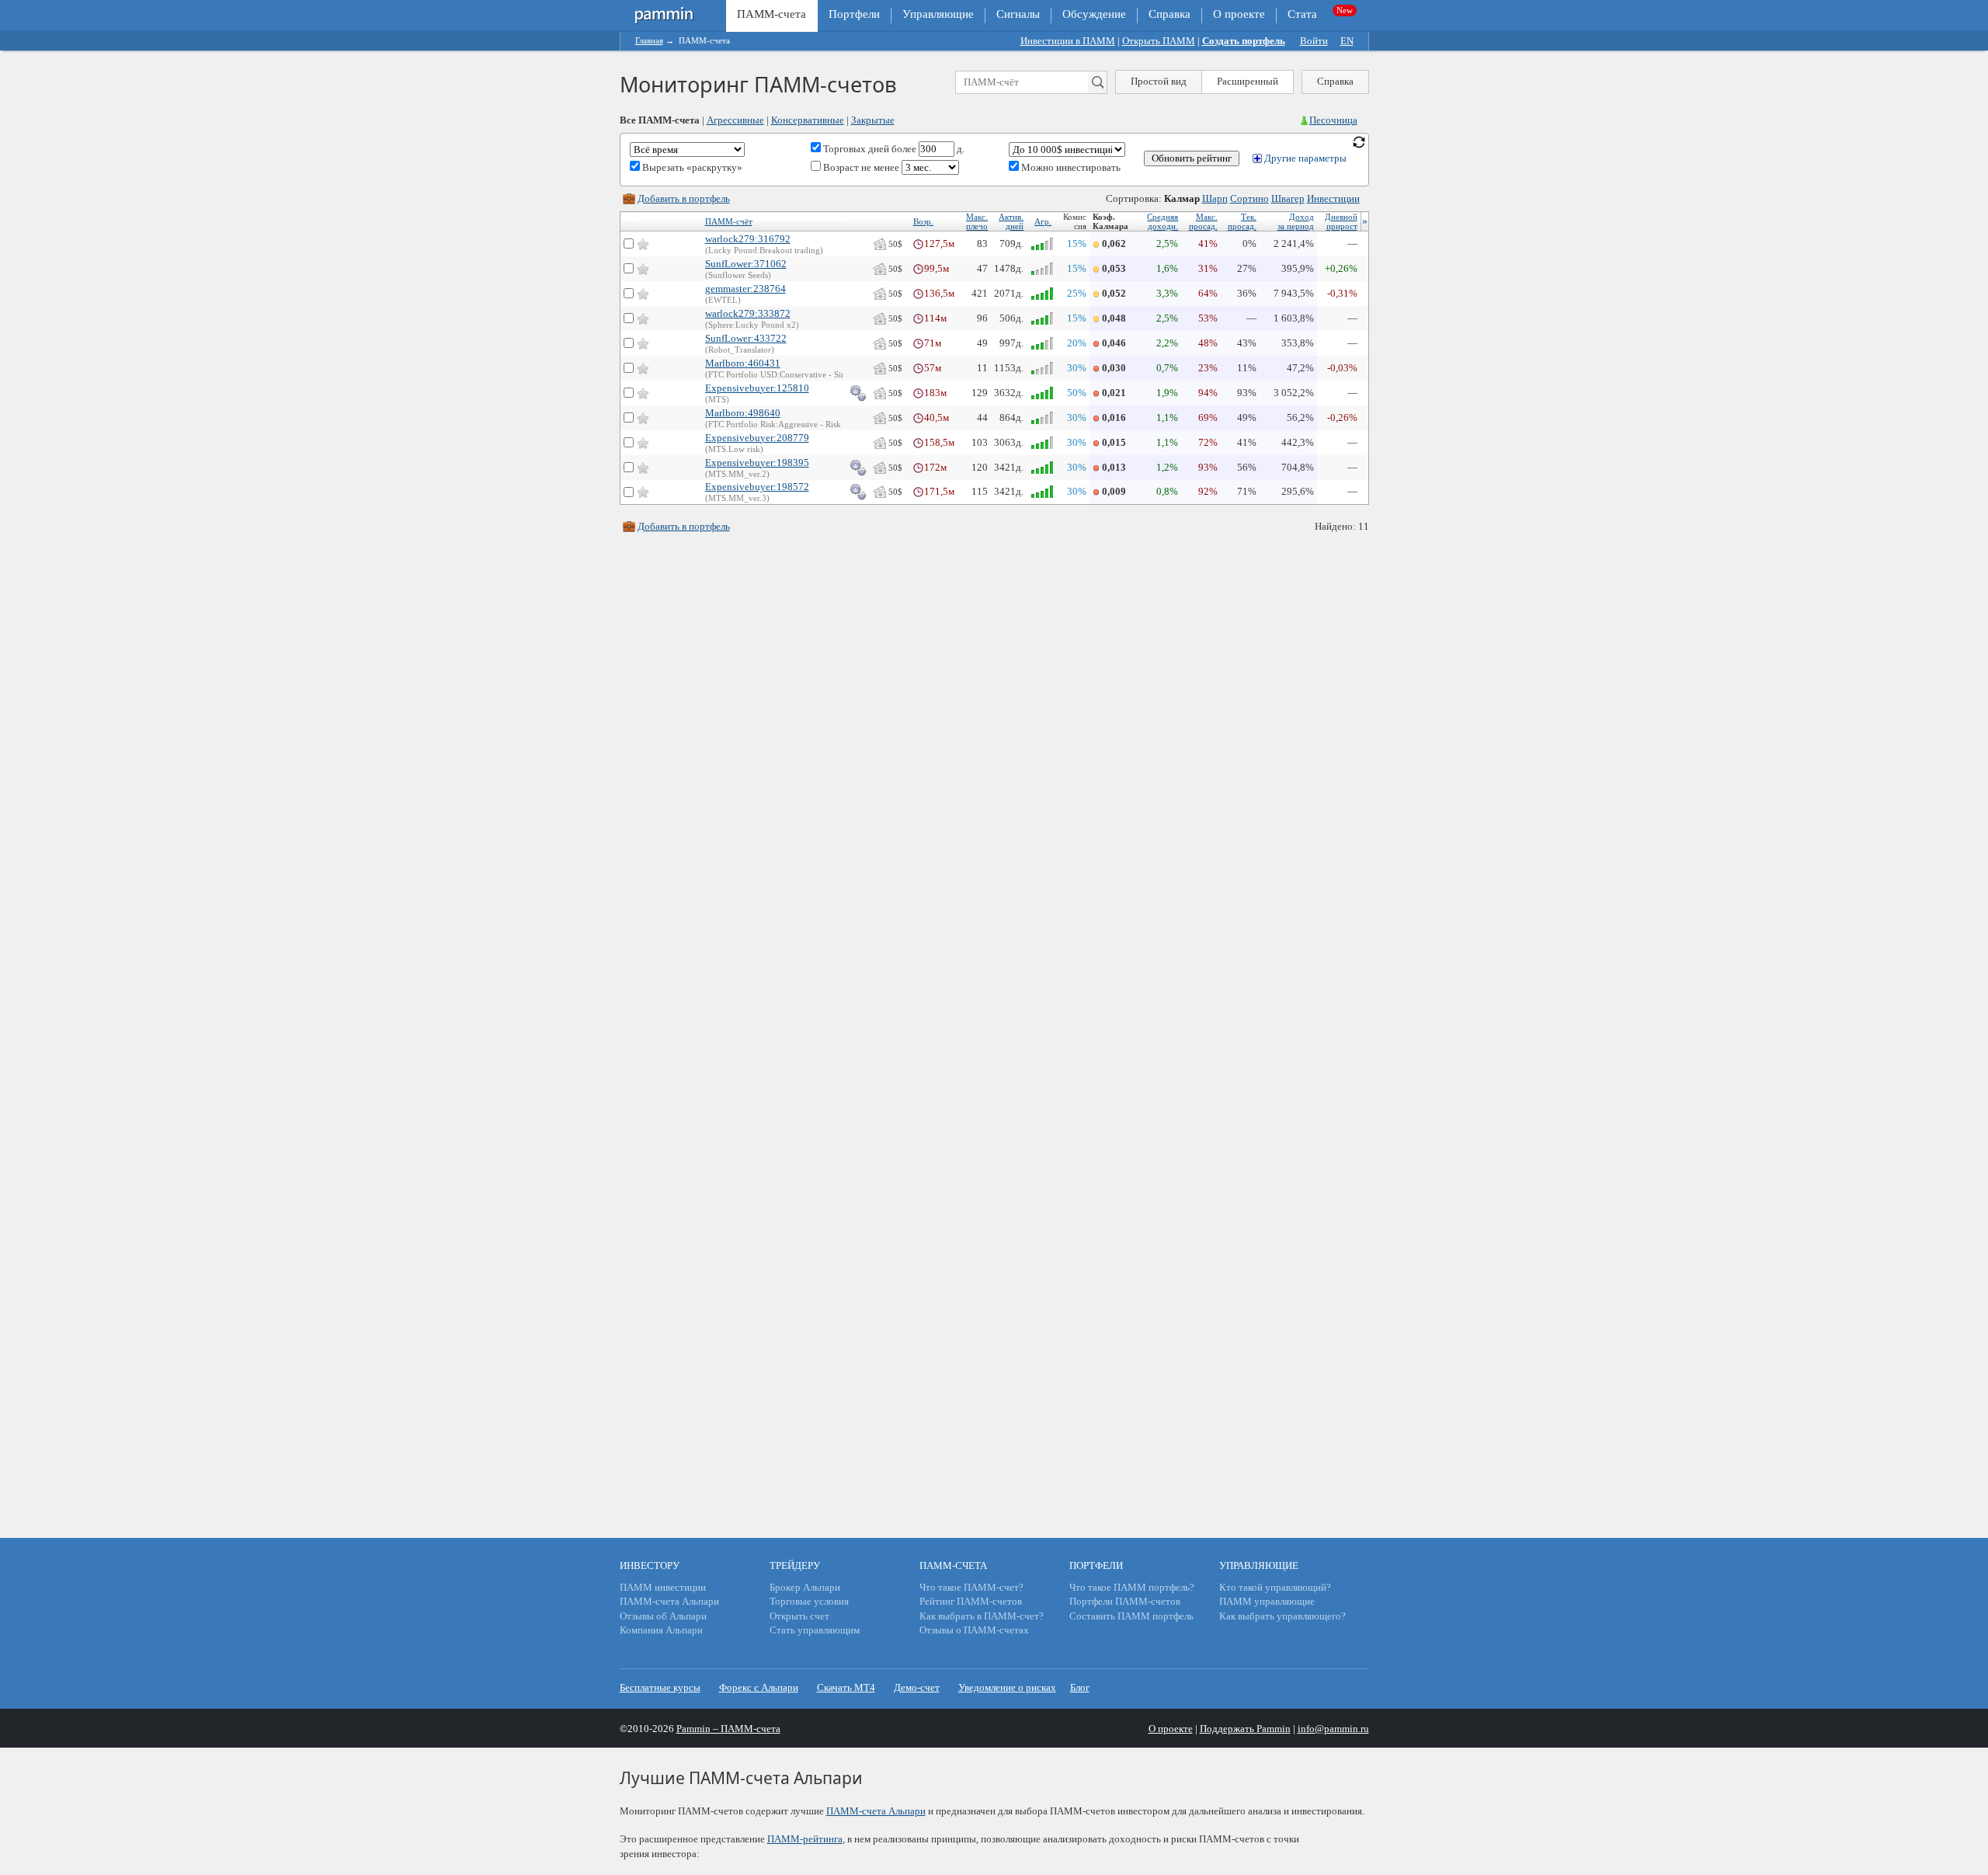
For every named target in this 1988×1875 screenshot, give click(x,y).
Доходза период (1296, 221)
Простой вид (1159, 81)
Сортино (1249, 198)
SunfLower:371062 (746, 264)
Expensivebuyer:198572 (757, 487)
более (904, 149)
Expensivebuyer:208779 (757, 438)
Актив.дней (1011, 221)
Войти (1314, 41)
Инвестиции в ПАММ (1068, 41)
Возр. (923, 221)
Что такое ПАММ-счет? (971, 1587)
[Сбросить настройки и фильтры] (1359, 141)
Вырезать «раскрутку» (691, 167)
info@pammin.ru (1333, 1729)
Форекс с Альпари (759, 1687)
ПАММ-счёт (729, 221)
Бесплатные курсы (660, 1687)
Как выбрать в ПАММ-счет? (982, 1616)
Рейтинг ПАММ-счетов (971, 1601)
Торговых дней (855, 149)
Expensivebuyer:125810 (757, 388)
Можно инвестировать (1070, 167)
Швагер (1288, 198)
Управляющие (938, 14)
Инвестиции (1333, 198)
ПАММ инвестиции (663, 1587)
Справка (1170, 14)
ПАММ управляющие (1267, 1601)
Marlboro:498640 (743, 413)
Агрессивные (735, 120)
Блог (1080, 1687)
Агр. (1043, 221)
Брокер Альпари (805, 1587)
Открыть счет (799, 1616)
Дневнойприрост (1341, 221)
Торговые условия (809, 1601)
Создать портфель (1244, 41)
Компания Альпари (661, 1630)
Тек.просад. (1242, 221)
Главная (649, 40)
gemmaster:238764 (745, 289)
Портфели (854, 14)
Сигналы (1018, 14)
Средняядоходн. (1163, 221)
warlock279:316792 (748, 239)
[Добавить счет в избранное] (643, 244)
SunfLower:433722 (746, 338)
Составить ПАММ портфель (1131, 1616)
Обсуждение (1094, 14)
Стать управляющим (815, 1630)
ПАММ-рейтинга (805, 1839)
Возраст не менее (861, 167)
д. (959, 149)
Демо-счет (917, 1687)
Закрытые (873, 120)
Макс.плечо (977, 221)
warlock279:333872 (748, 313)
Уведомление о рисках (1007, 1687)
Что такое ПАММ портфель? (1132, 1587)
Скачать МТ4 (846, 1687)
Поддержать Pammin (1245, 1729)
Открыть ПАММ (1159, 41)
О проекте (1239, 14)
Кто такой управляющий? (1275, 1587)
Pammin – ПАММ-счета (728, 1729)
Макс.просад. (1203, 221)
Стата (1302, 14)
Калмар (1182, 198)
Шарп (1215, 198)
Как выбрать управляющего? (1282, 1616)
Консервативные (808, 120)
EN (1347, 41)
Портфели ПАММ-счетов (1125, 1601)
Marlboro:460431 (743, 363)
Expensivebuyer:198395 (757, 463)
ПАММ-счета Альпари (669, 1601)
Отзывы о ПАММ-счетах (974, 1630)
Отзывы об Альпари (663, 1616)
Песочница (1333, 120)
